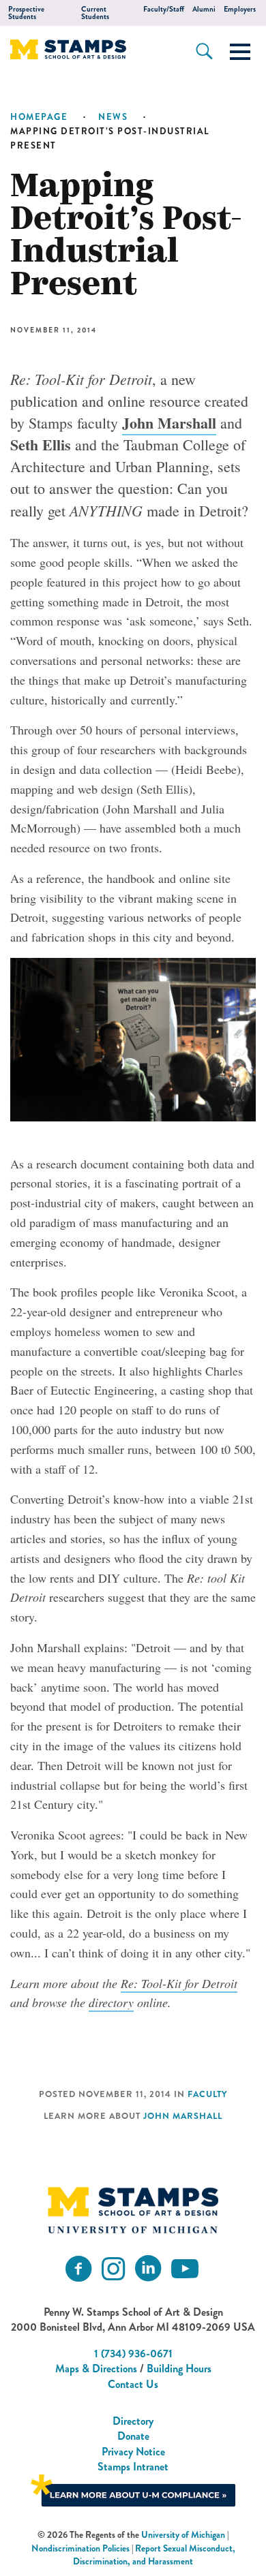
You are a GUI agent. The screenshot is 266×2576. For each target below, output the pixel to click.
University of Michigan (183, 2535)
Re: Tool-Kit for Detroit (179, 1983)
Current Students (95, 13)
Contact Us (133, 2384)
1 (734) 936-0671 (133, 2354)
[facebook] (78, 2269)
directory (111, 2002)
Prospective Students (26, 13)
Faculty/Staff (164, 9)
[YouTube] (185, 2269)
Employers (240, 9)
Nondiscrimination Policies (80, 2548)
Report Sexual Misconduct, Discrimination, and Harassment (154, 2555)
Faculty (207, 2094)
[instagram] (113, 2269)
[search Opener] (204, 51)
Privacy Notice (133, 2452)
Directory (133, 2421)
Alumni (204, 9)
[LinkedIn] (148, 2269)
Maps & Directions (96, 2369)
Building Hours (179, 2369)
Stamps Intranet (133, 2467)
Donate (133, 2436)
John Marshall (169, 423)
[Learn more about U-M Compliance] (133, 2489)
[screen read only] (240, 52)
